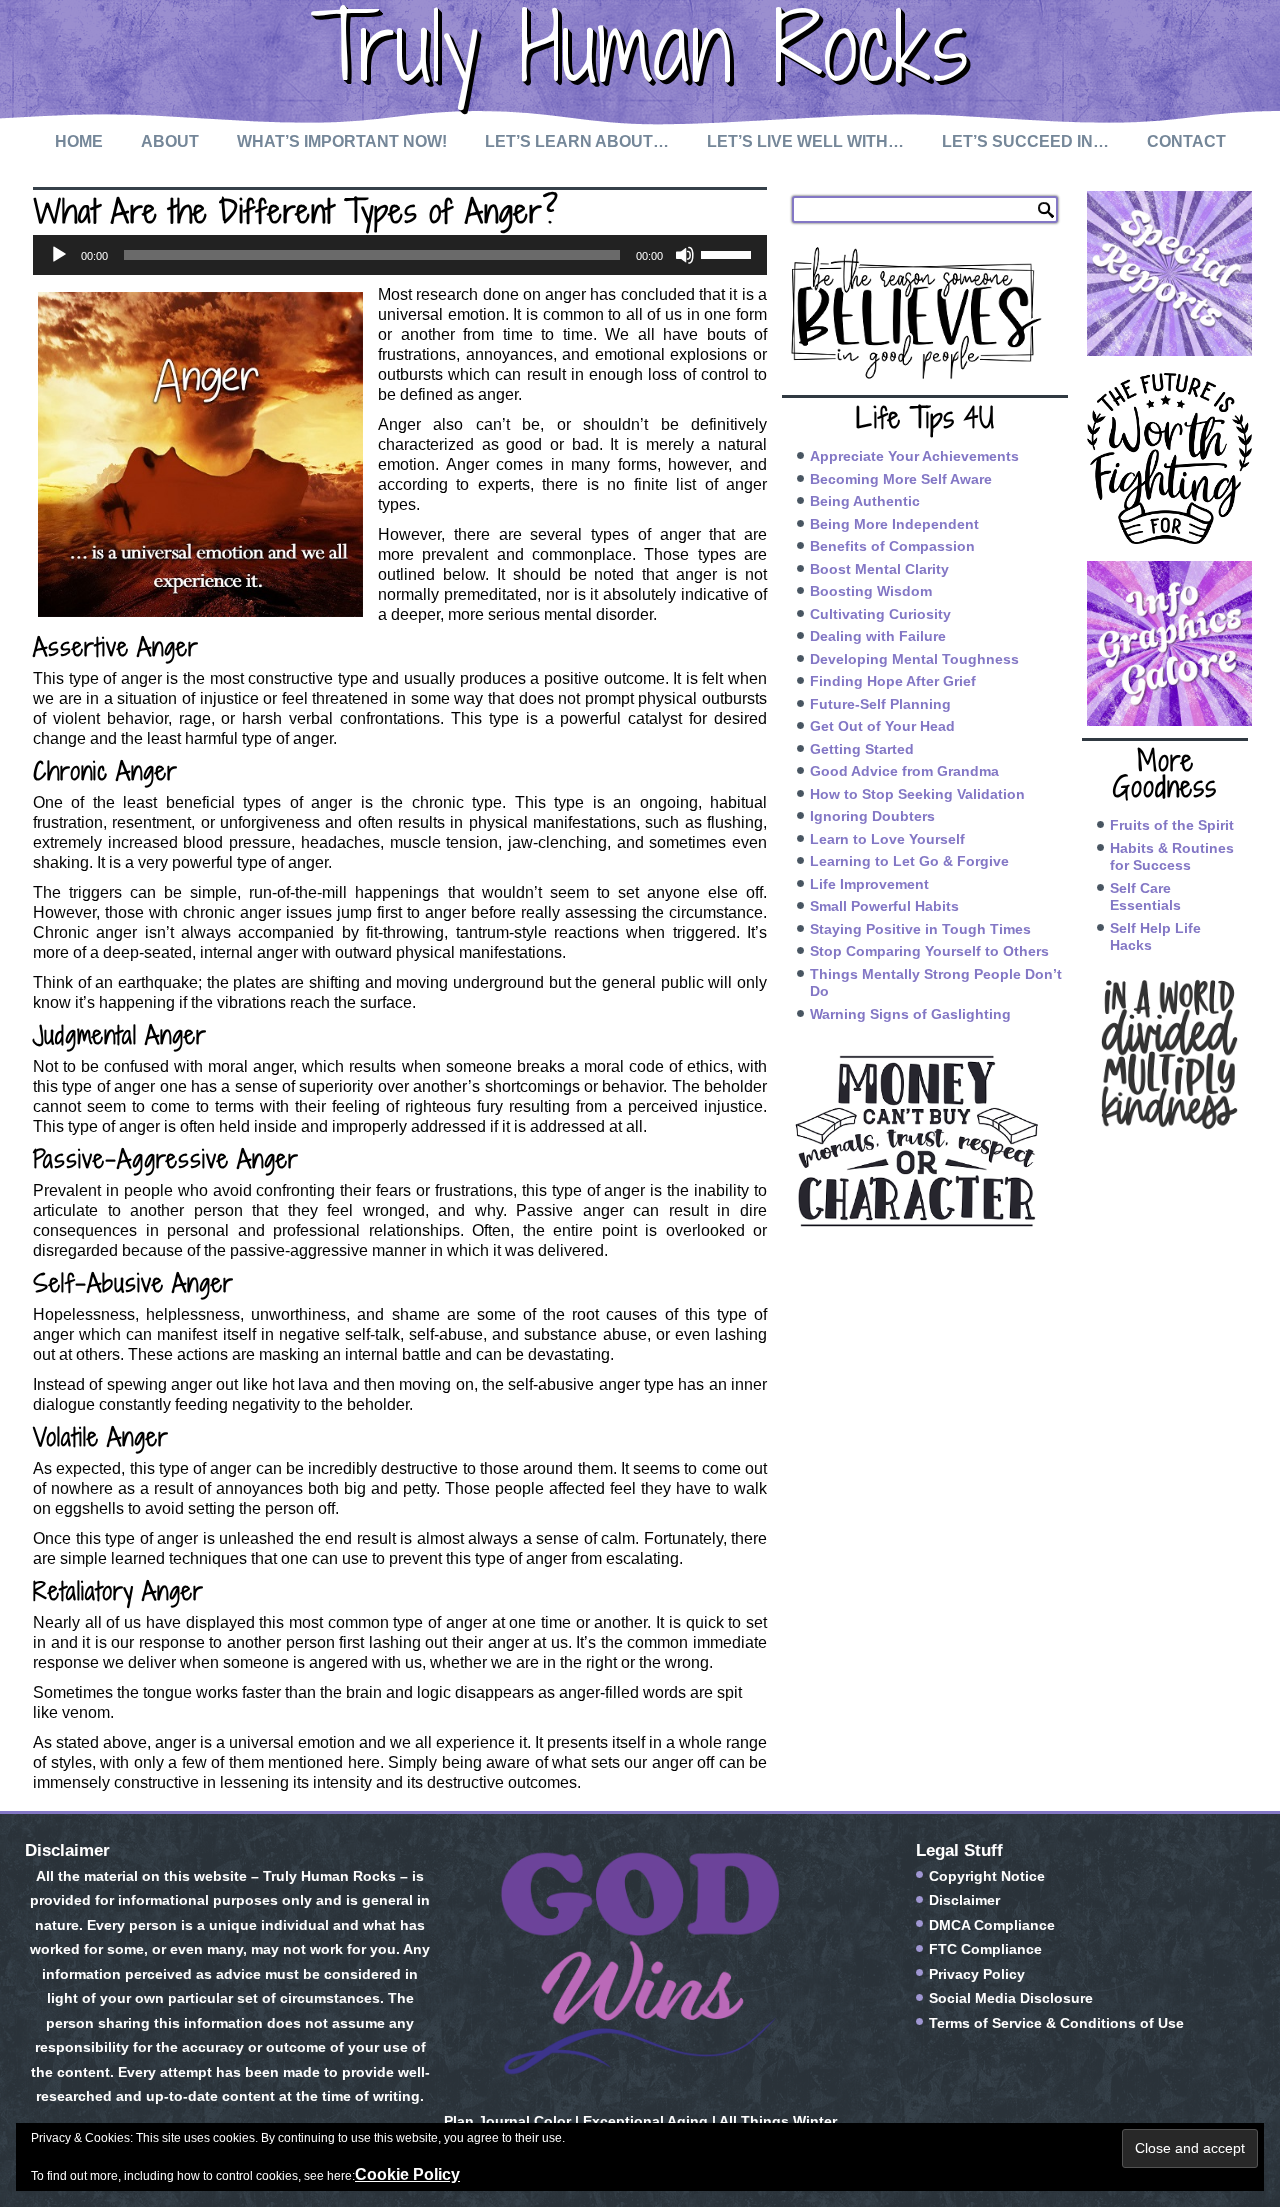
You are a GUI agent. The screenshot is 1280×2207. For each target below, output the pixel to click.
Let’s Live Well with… (805, 141)
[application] (400, 255)
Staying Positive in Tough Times (920, 929)
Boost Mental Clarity (879, 569)
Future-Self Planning (880, 704)
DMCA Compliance (992, 1925)
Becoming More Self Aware (901, 479)
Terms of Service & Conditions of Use (1056, 2023)
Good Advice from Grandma (904, 771)
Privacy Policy (977, 1974)
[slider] (729, 253)
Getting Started (862, 749)
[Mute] (685, 255)
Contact (1186, 141)
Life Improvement (869, 884)
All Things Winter (778, 2121)
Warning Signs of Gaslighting (910, 1014)
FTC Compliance (985, 1949)
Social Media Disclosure (1011, 1998)
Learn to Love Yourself (887, 839)
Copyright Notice (987, 1876)
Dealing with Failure (878, 636)
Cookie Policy (407, 2174)
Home (79, 141)
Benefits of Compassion (892, 546)
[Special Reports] (1165, 273)
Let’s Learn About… (577, 141)
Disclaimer (964, 1900)
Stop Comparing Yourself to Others (929, 951)
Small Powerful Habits (884, 906)
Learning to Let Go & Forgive (909, 861)
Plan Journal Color (507, 2121)
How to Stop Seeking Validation (917, 794)
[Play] (59, 255)
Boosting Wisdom (871, 591)
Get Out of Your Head (882, 726)
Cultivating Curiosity (880, 614)
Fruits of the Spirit (1172, 825)
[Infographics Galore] (1165, 643)
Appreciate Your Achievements (914, 456)
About (170, 141)
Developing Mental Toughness (914, 659)
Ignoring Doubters (872, 816)
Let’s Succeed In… (1025, 141)
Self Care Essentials (1145, 897)
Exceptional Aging (645, 2121)
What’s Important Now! (342, 141)
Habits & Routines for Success (1172, 857)
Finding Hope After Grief (893, 681)
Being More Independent (894, 524)
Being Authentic (865, 501)
